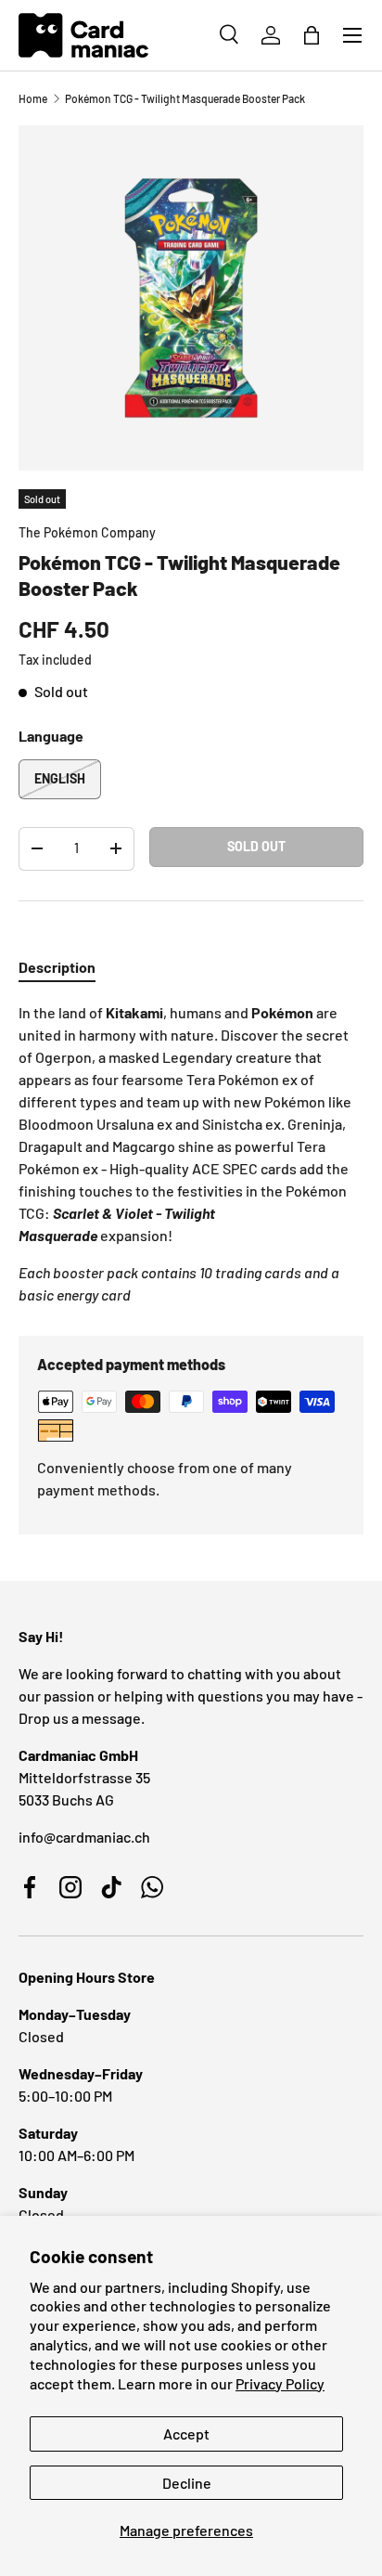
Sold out (256, 846)
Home (33, 98)
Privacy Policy (280, 2383)
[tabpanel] (191, 1154)
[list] (191, 298)
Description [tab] (57, 967)
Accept (186, 2434)
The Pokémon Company (87, 532)
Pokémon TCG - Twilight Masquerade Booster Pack (185, 98)
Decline (187, 2483)
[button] (312, 35)
